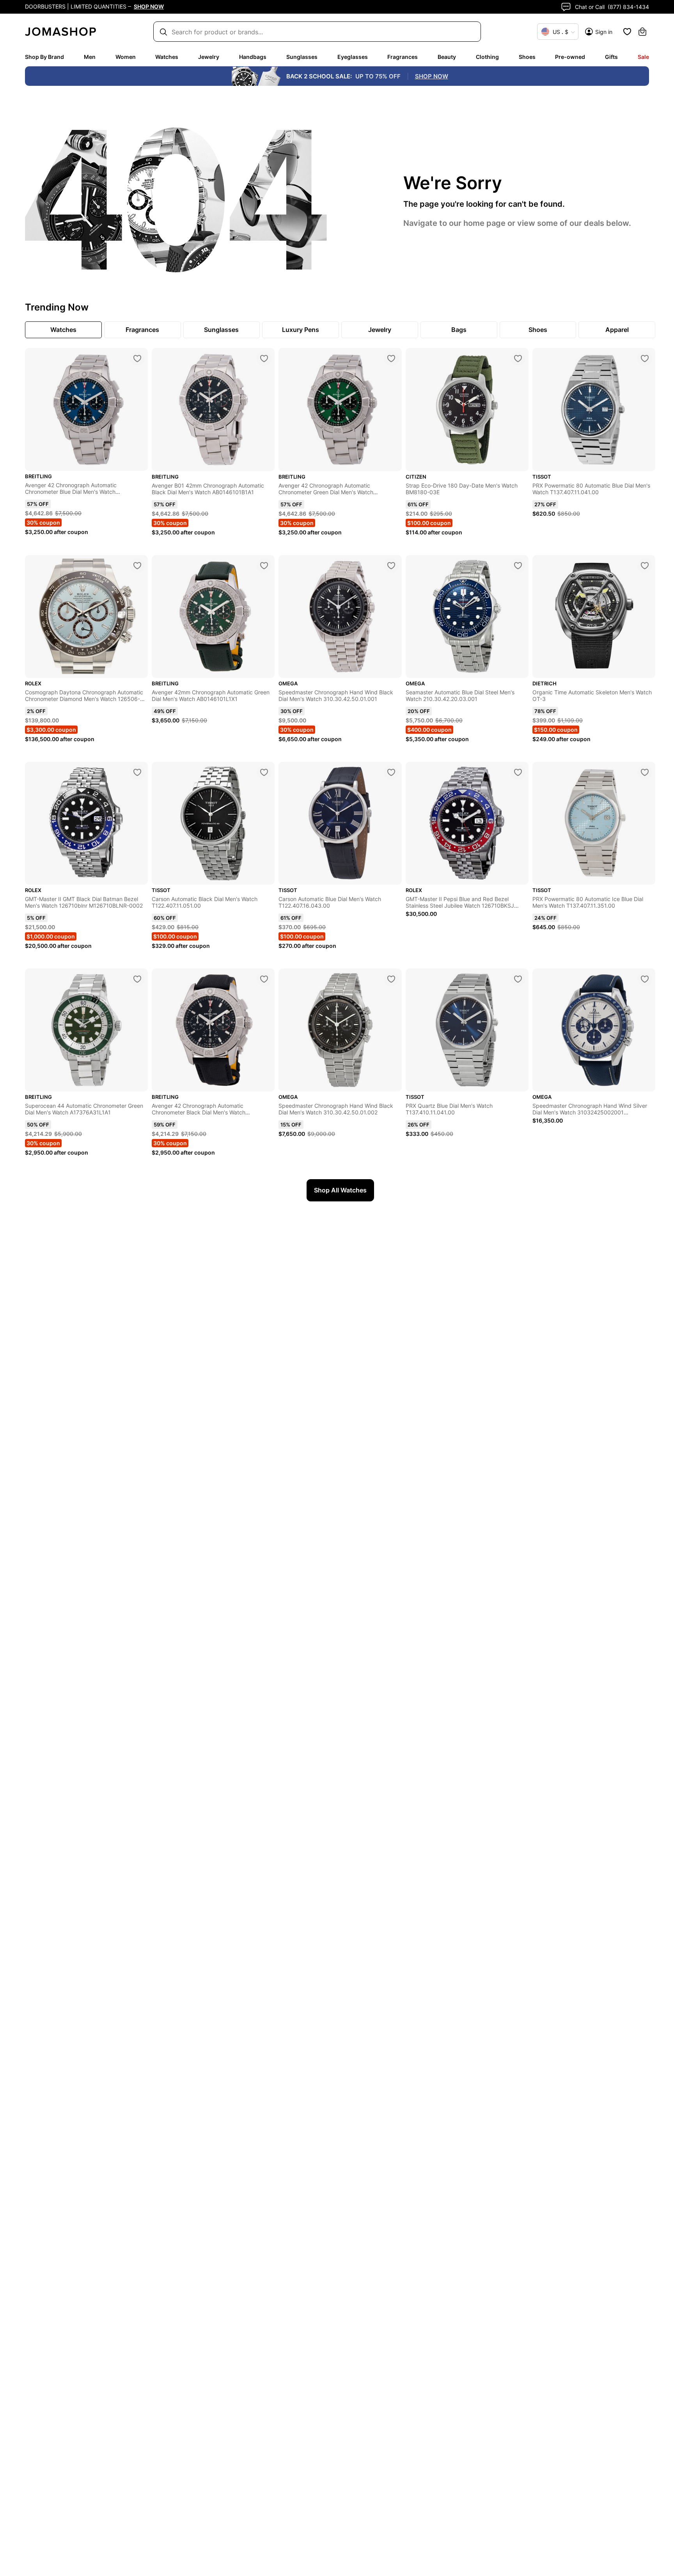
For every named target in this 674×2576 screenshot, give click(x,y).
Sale (643, 57)
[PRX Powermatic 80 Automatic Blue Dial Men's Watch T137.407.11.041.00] (645, 358)
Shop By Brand (44, 57)
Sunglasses (302, 57)
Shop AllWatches (340, 1190)
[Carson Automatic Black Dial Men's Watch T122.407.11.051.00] (264, 772)
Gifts (611, 57)
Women (126, 57)
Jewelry (209, 57)
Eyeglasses (353, 57)
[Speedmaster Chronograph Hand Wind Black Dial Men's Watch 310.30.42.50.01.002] (391, 979)
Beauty (447, 57)
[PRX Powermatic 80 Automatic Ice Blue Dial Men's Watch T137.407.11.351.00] (645, 772)
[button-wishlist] (627, 32)
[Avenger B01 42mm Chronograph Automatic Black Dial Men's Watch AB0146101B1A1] (264, 358)
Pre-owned (570, 57)
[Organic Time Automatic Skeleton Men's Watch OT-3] (645, 566)
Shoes (527, 57)
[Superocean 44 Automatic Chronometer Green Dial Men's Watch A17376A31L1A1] (137, 979)
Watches (167, 57)
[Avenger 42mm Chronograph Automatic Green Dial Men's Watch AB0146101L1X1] (264, 566)
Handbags (253, 57)
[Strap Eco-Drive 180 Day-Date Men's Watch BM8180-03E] (518, 358)
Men (90, 57)
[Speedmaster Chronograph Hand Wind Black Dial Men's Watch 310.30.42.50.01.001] (391, 566)
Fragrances (403, 57)
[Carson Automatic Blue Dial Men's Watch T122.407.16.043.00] (391, 772)
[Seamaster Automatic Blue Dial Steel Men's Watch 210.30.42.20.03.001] (518, 566)
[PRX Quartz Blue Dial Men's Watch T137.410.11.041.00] (518, 979)
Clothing (487, 57)
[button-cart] (642, 32)
